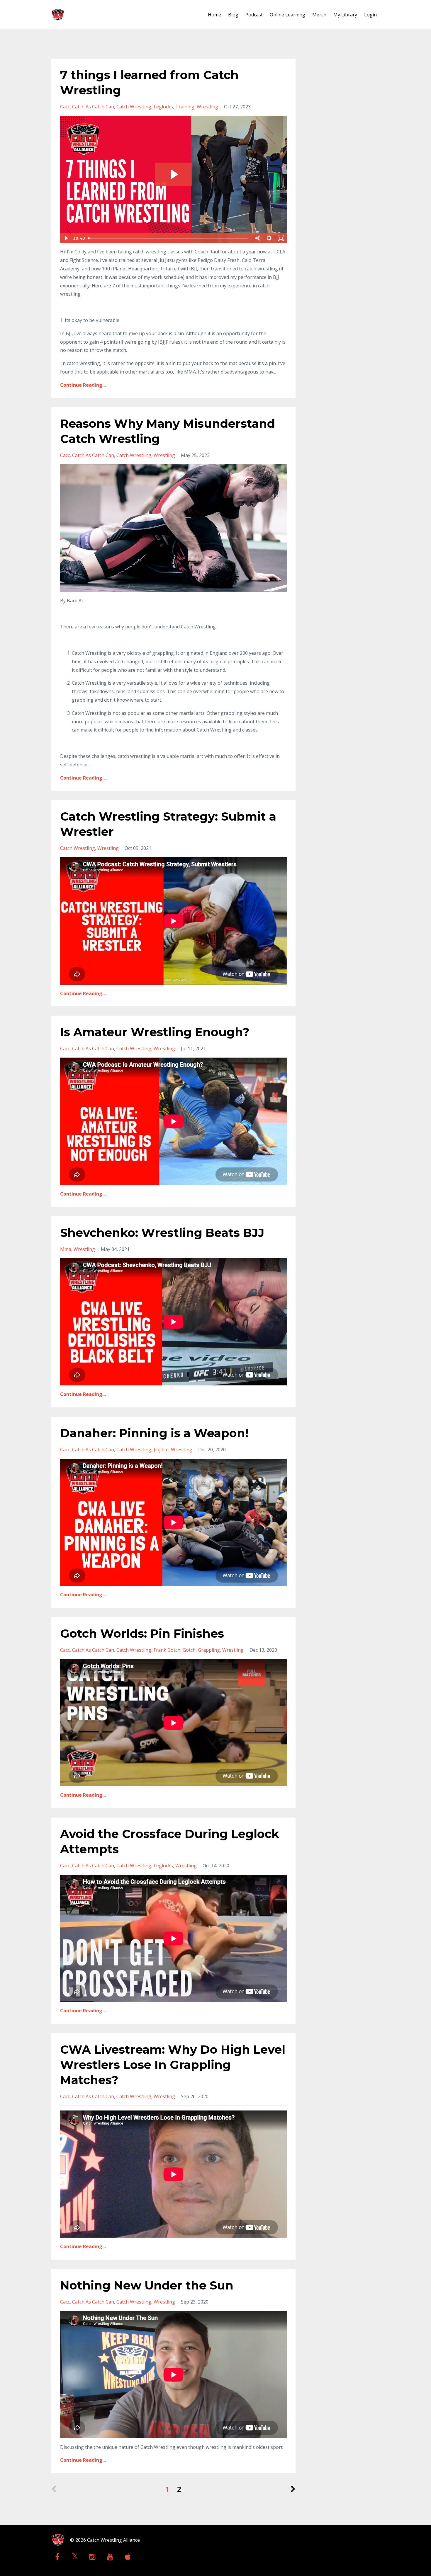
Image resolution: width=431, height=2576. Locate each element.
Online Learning (287, 15)
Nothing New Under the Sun (147, 2285)
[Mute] (258, 238)
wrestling (207, 107)
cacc (65, 107)
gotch (189, 1650)
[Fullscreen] (281, 238)
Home (214, 15)
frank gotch (167, 1650)
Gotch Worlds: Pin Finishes (142, 1633)
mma (66, 1249)
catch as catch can (93, 107)
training (185, 107)
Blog (233, 15)
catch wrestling (134, 107)
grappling (209, 1650)
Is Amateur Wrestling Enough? (155, 1032)
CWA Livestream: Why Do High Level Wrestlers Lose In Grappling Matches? (173, 2065)
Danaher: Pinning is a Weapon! (154, 1433)
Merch (319, 15)
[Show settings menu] (269, 238)
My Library (345, 15)
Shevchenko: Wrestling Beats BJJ (162, 1233)
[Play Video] (66, 238)
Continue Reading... (83, 385)
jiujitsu (161, 1450)
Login (370, 15)
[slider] (169, 238)
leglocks (163, 107)
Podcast (254, 15)
